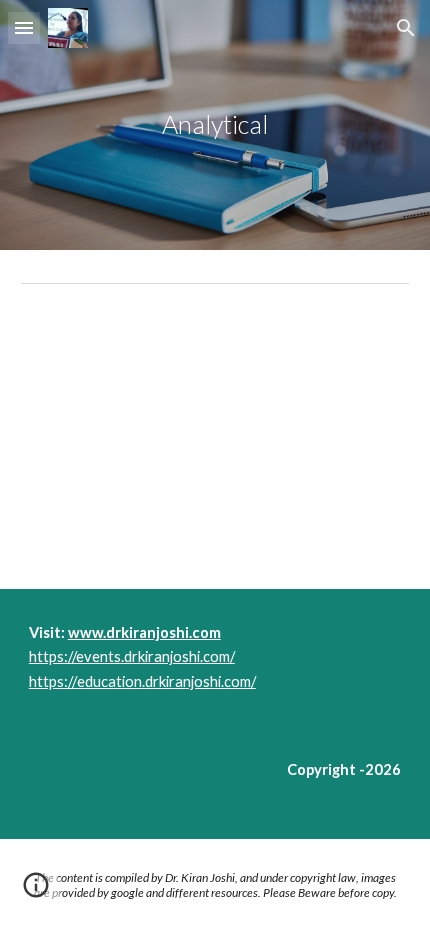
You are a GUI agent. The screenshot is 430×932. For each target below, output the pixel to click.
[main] (215, 125)
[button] (24, 27)
